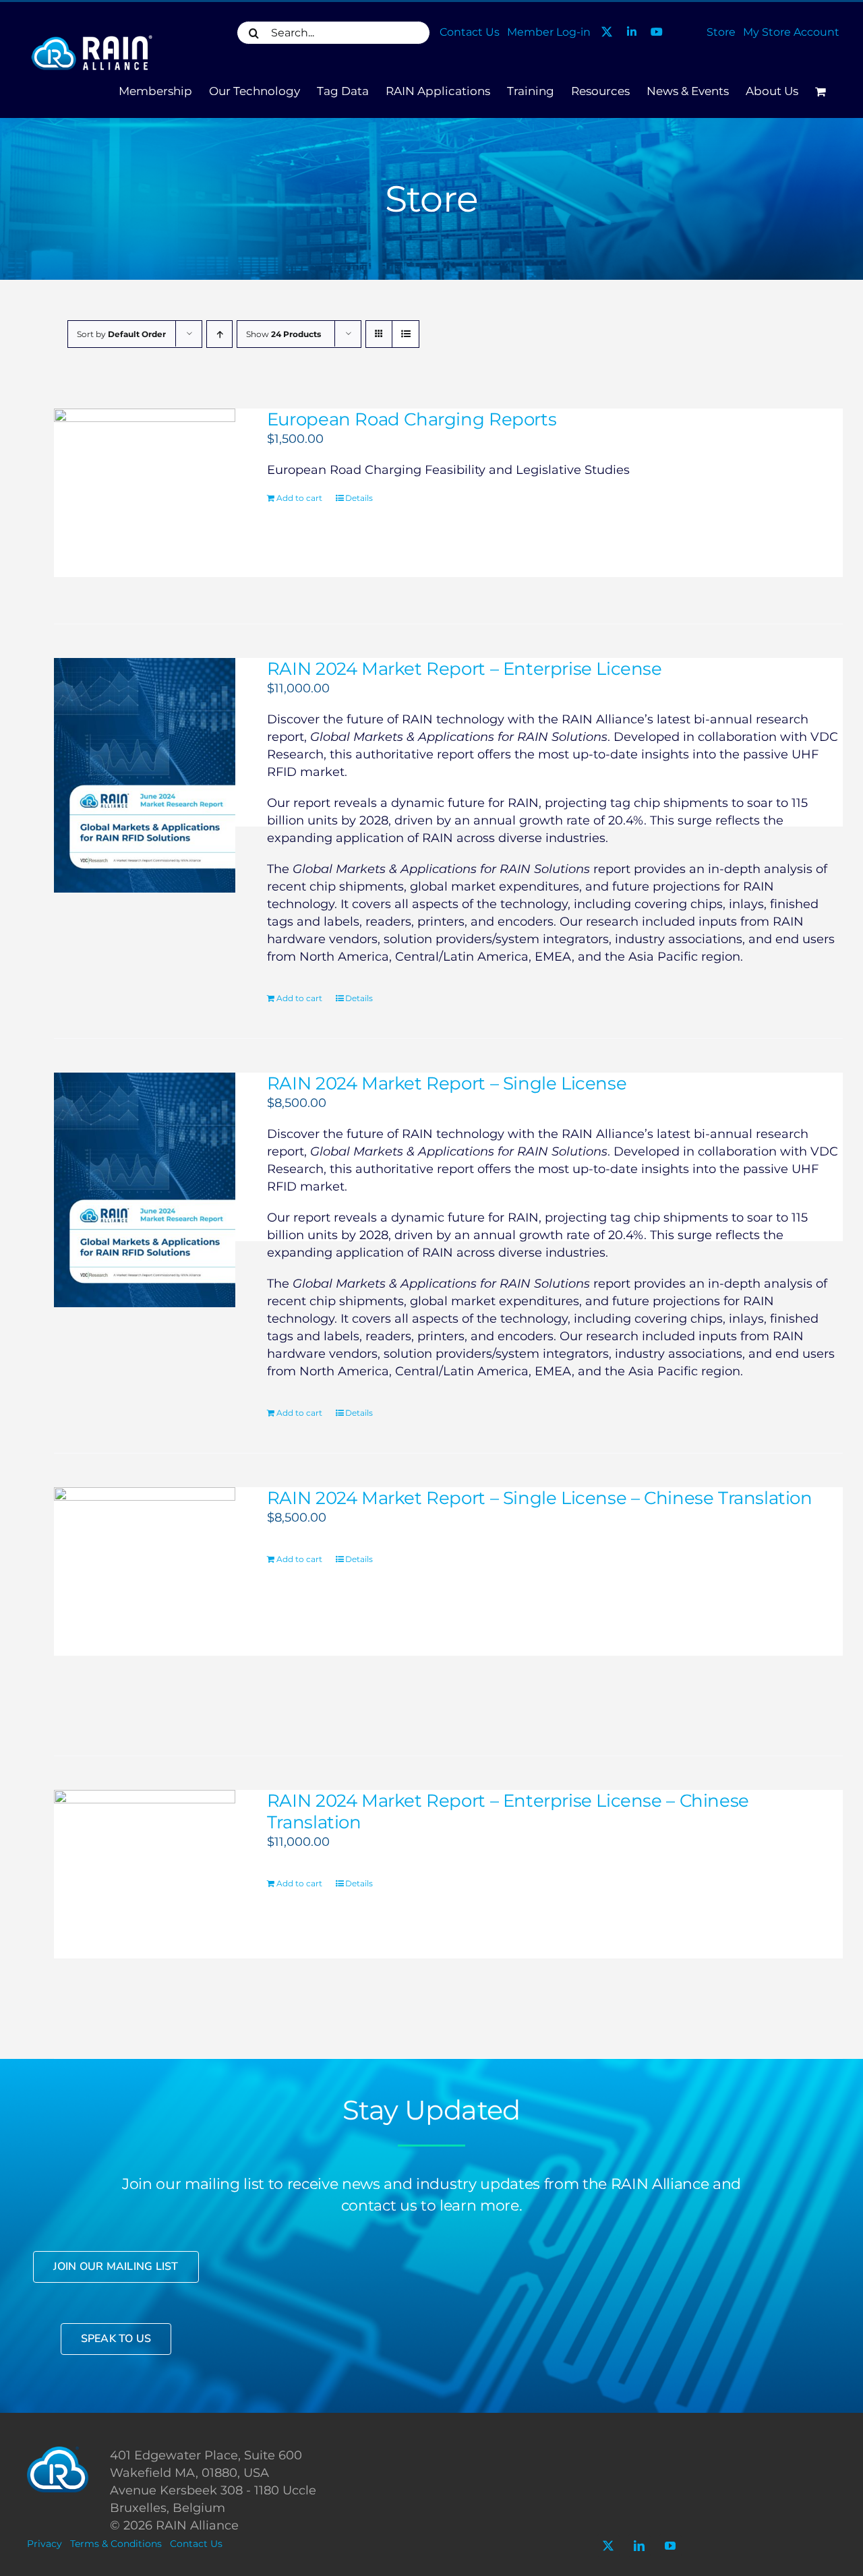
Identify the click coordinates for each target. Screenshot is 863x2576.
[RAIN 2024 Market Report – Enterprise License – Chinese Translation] (145, 1907)
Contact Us (196, 2544)
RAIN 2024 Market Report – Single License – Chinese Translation (540, 1498)
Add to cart (299, 498)
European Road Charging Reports (412, 419)
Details (359, 498)
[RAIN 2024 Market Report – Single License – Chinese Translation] (145, 1605)
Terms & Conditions (116, 2544)
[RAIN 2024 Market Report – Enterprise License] (145, 775)
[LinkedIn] (639, 2546)
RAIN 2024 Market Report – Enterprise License (465, 669)
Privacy (44, 2544)
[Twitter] (608, 2546)
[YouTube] (670, 2546)
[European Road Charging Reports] (145, 499)
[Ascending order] (219, 334)
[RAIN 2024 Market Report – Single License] (145, 1190)
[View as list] (406, 334)
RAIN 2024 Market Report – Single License (447, 1083)
